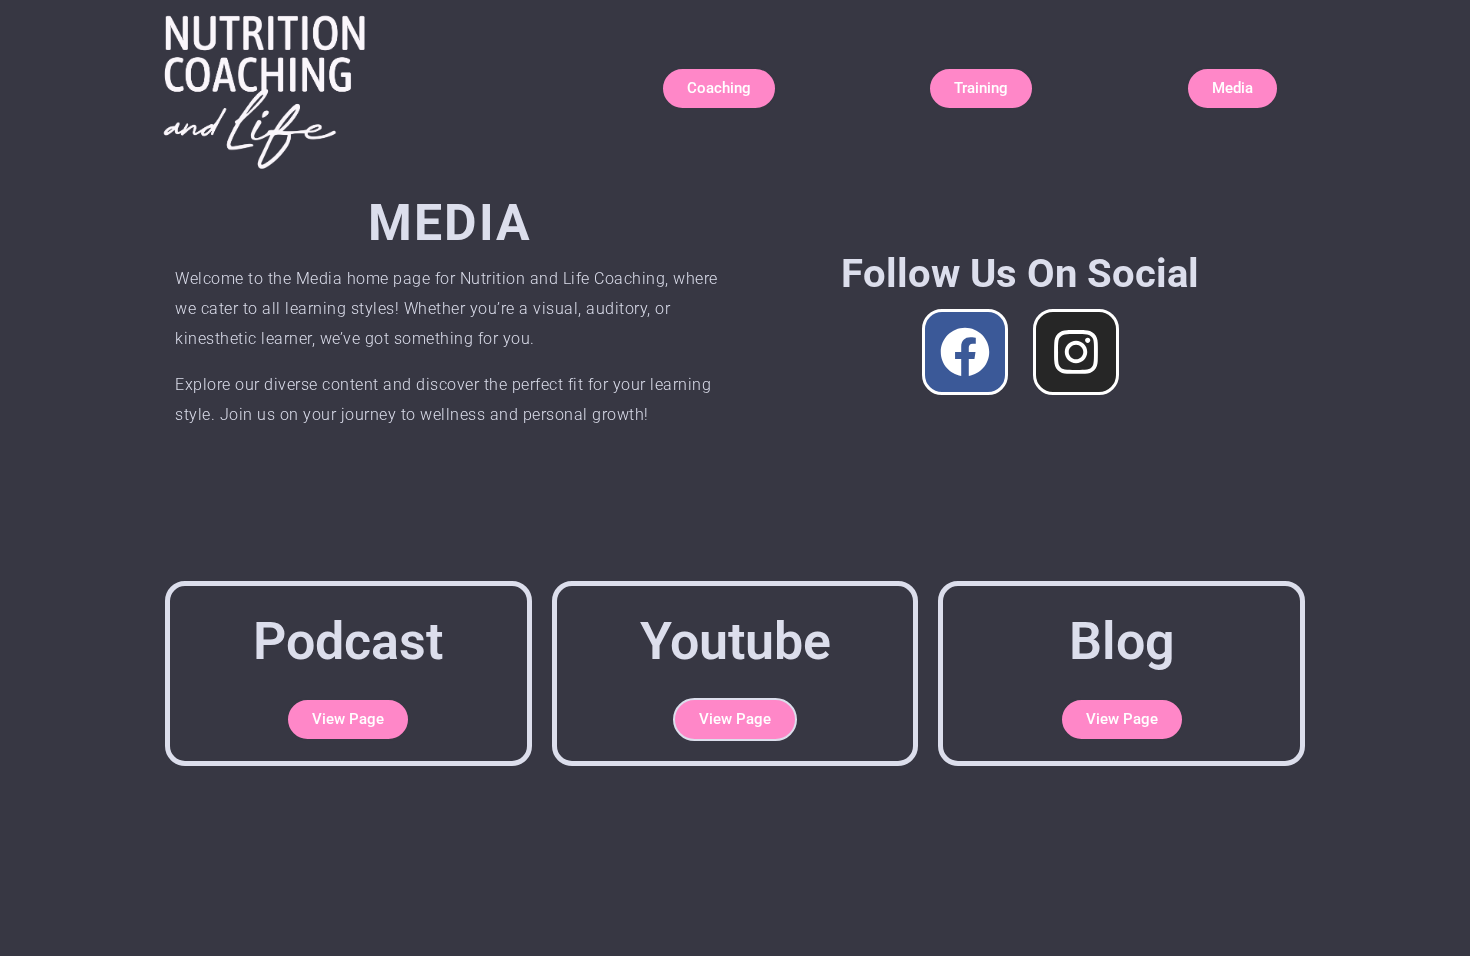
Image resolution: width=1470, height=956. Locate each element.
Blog (1122, 641)
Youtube (735, 641)
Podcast (348, 641)
